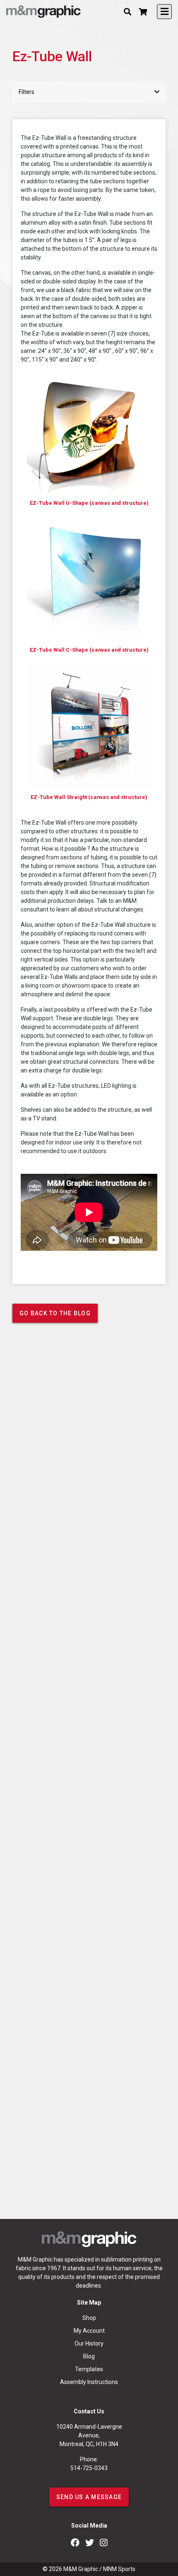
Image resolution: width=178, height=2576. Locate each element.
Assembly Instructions (89, 2382)
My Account (89, 2331)
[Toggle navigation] (164, 12)
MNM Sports (119, 2569)
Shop (89, 2318)
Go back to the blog (55, 1313)
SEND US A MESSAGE (89, 2497)
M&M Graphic (81, 2569)
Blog (89, 2356)
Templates (89, 2369)
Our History (89, 2343)
